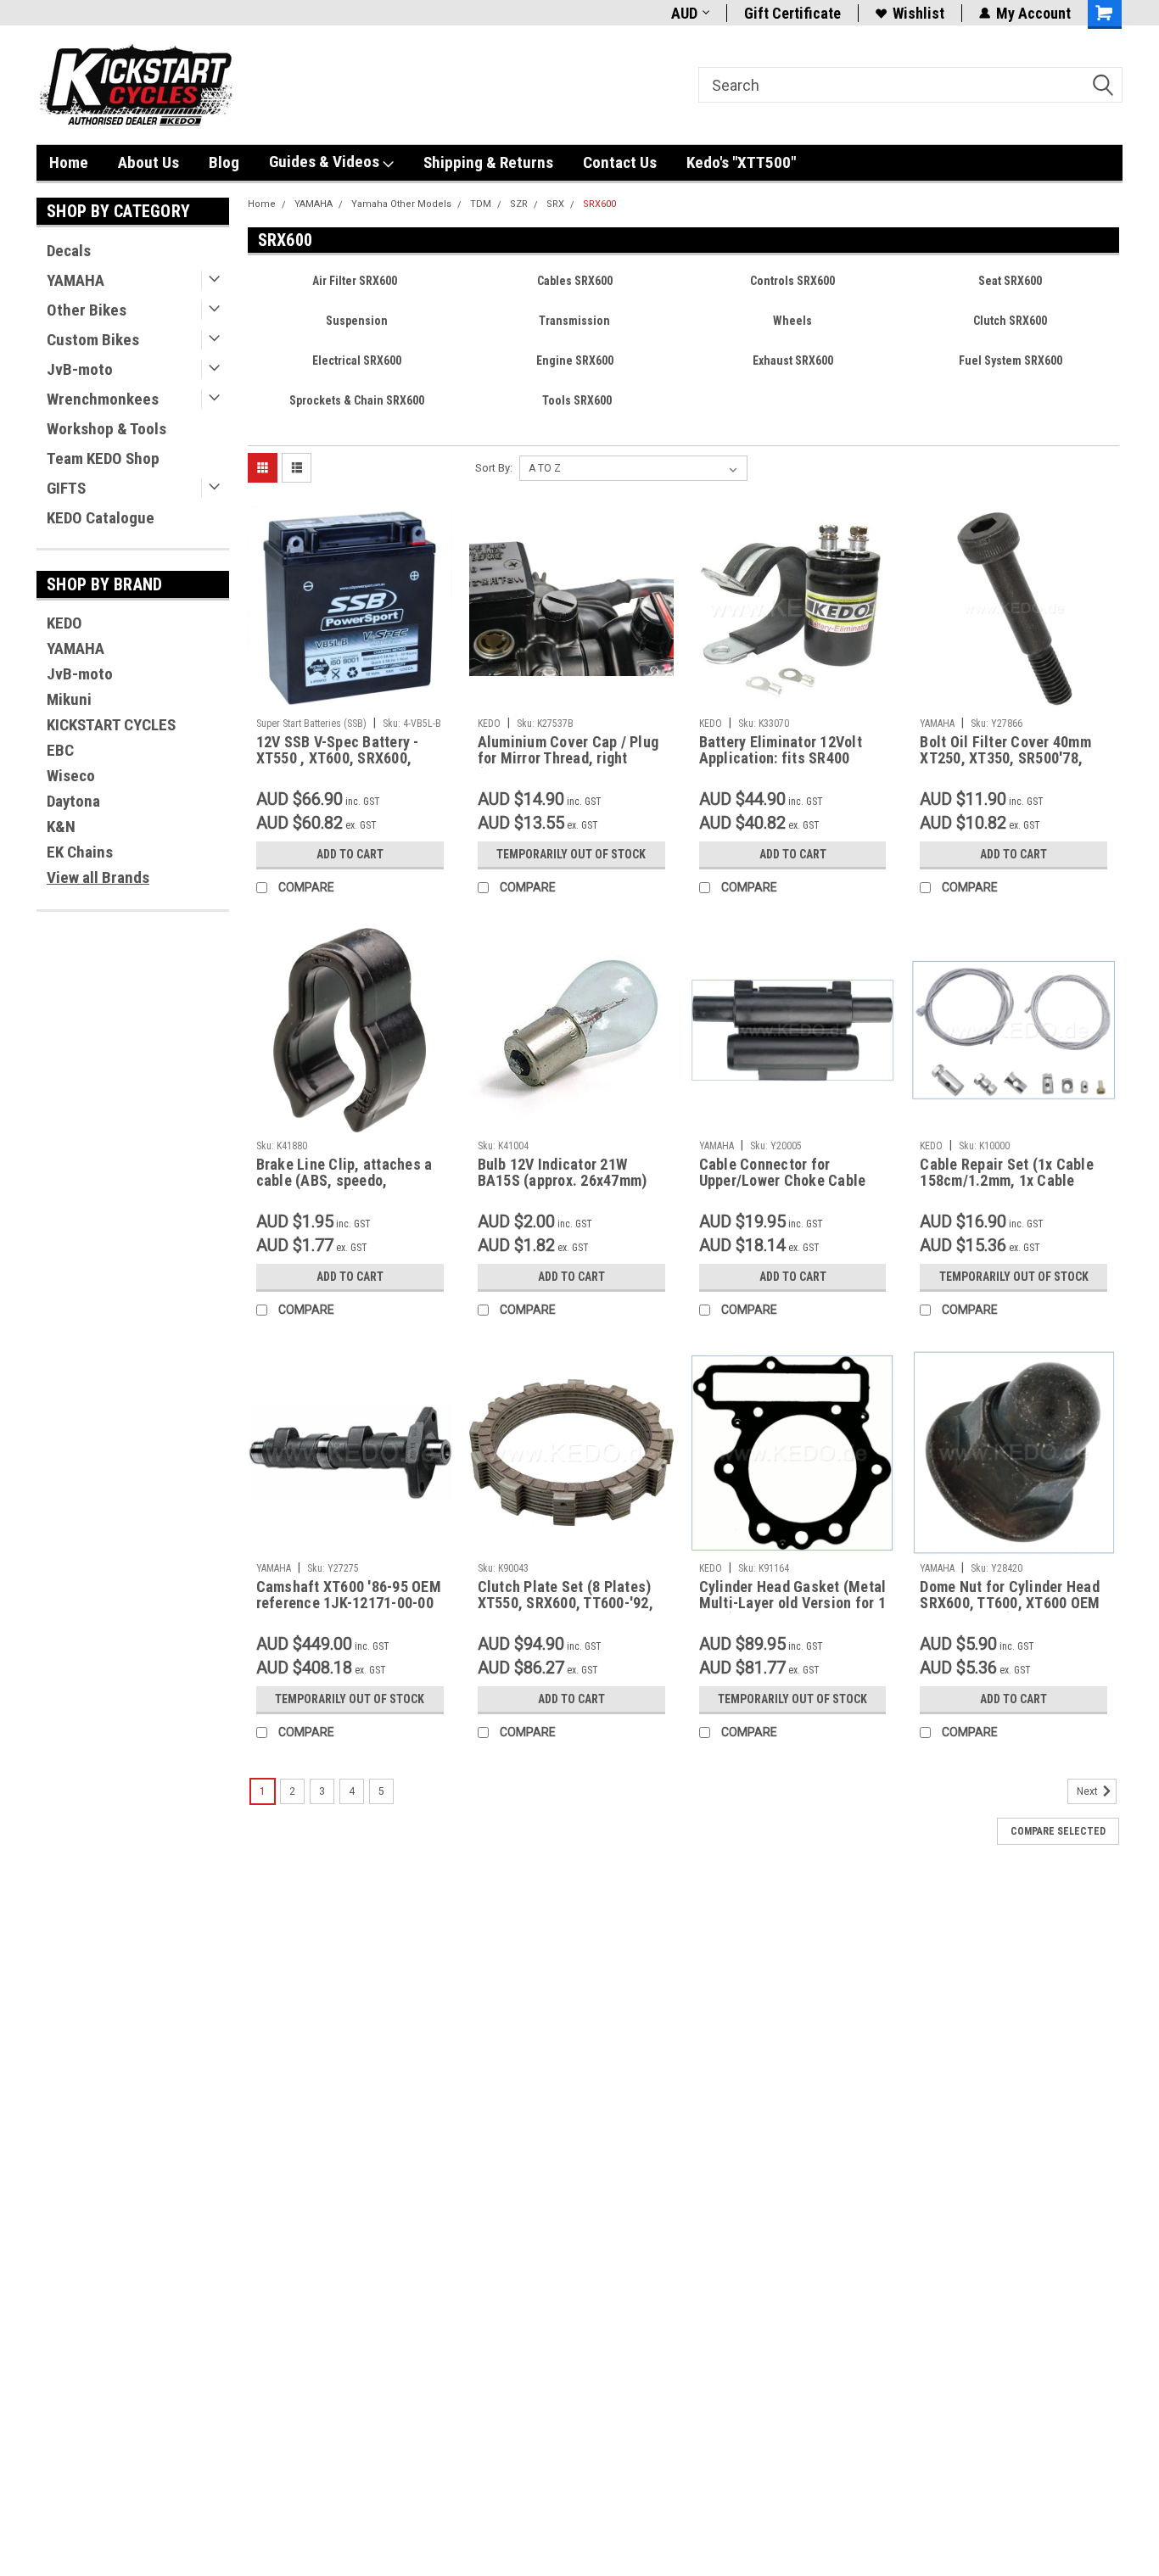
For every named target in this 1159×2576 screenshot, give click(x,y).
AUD (684, 13)
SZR (519, 204)
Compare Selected (1058, 1831)
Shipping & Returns (488, 162)
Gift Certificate (792, 13)
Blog (224, 162)
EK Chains (80, 852)
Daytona (73, 801)
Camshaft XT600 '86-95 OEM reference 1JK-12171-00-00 (349, 1595)
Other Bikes (87, 310)
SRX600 (599, 204)
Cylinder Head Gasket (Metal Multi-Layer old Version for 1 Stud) (793, 1603)
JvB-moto (80, 369)
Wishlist (918, 13)
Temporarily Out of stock (571, 854)
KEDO (64, 623)
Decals (69, 251)
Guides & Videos (326, 162)
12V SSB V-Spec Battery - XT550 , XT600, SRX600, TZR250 (338, 758)
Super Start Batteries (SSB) (311, 724)
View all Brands (98, 877)
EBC (60, 750)
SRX (555, 204)
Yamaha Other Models (401, 204)
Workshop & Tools (106, 429)
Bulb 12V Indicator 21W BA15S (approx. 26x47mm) (563, 1172)
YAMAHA (76, 280)
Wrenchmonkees (103, 399)
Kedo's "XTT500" (741, 162)
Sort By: (494, 468)
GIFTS (66, 488)
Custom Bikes (93, 340)
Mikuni (69, 699)
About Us (148, 162)
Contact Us (620, 162)
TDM (481, 204)
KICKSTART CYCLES (111, 725)
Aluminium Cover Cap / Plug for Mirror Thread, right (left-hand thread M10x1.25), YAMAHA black (568, 766)
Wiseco (71, 776)
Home (69, 162)
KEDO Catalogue (101, 518)
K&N (61, 827)
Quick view (350, 697)
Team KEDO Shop (103, 458)
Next (1089, 1791)
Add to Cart (350, 854)
